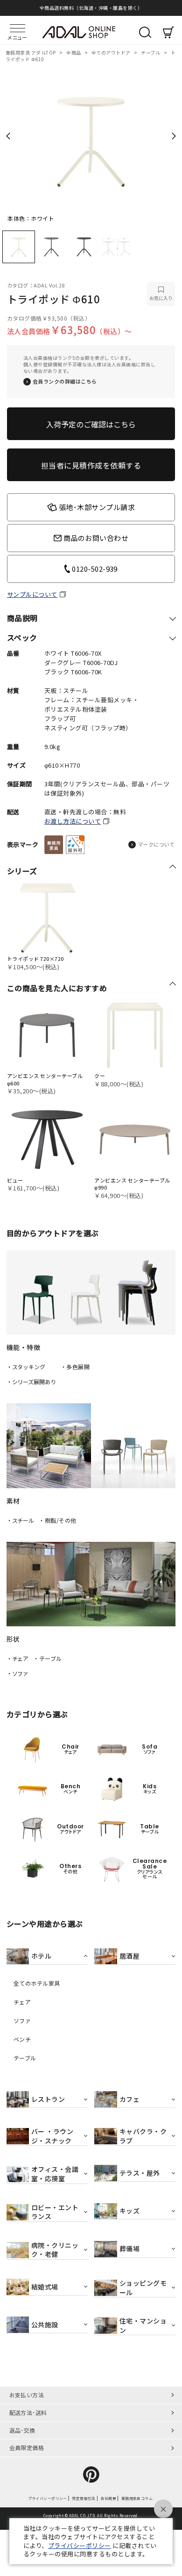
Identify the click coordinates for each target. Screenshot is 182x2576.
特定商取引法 (84, 2499)
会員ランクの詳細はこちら (65, 381)
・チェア (18, 1658)
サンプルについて (32, 595)
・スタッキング (26, 1367)
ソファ (22, 2021)
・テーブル (47, 1658)
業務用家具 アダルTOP (31, 52)
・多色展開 (75, 1367)
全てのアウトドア (112, 52)
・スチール (20, 1520)
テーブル (151, 52)
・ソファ (18, 1673)
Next (174, 136)
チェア (22, 2002)
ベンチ (22, 2039)
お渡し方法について (73, 821)
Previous (8, 136)
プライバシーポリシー (47, 2499)
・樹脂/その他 (57, 1520)
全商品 (74, 52)
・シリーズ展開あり (31, 1382)
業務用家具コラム (137, 2499)
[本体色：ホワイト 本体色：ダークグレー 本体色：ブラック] (91, 139)
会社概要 (108, 2499)
